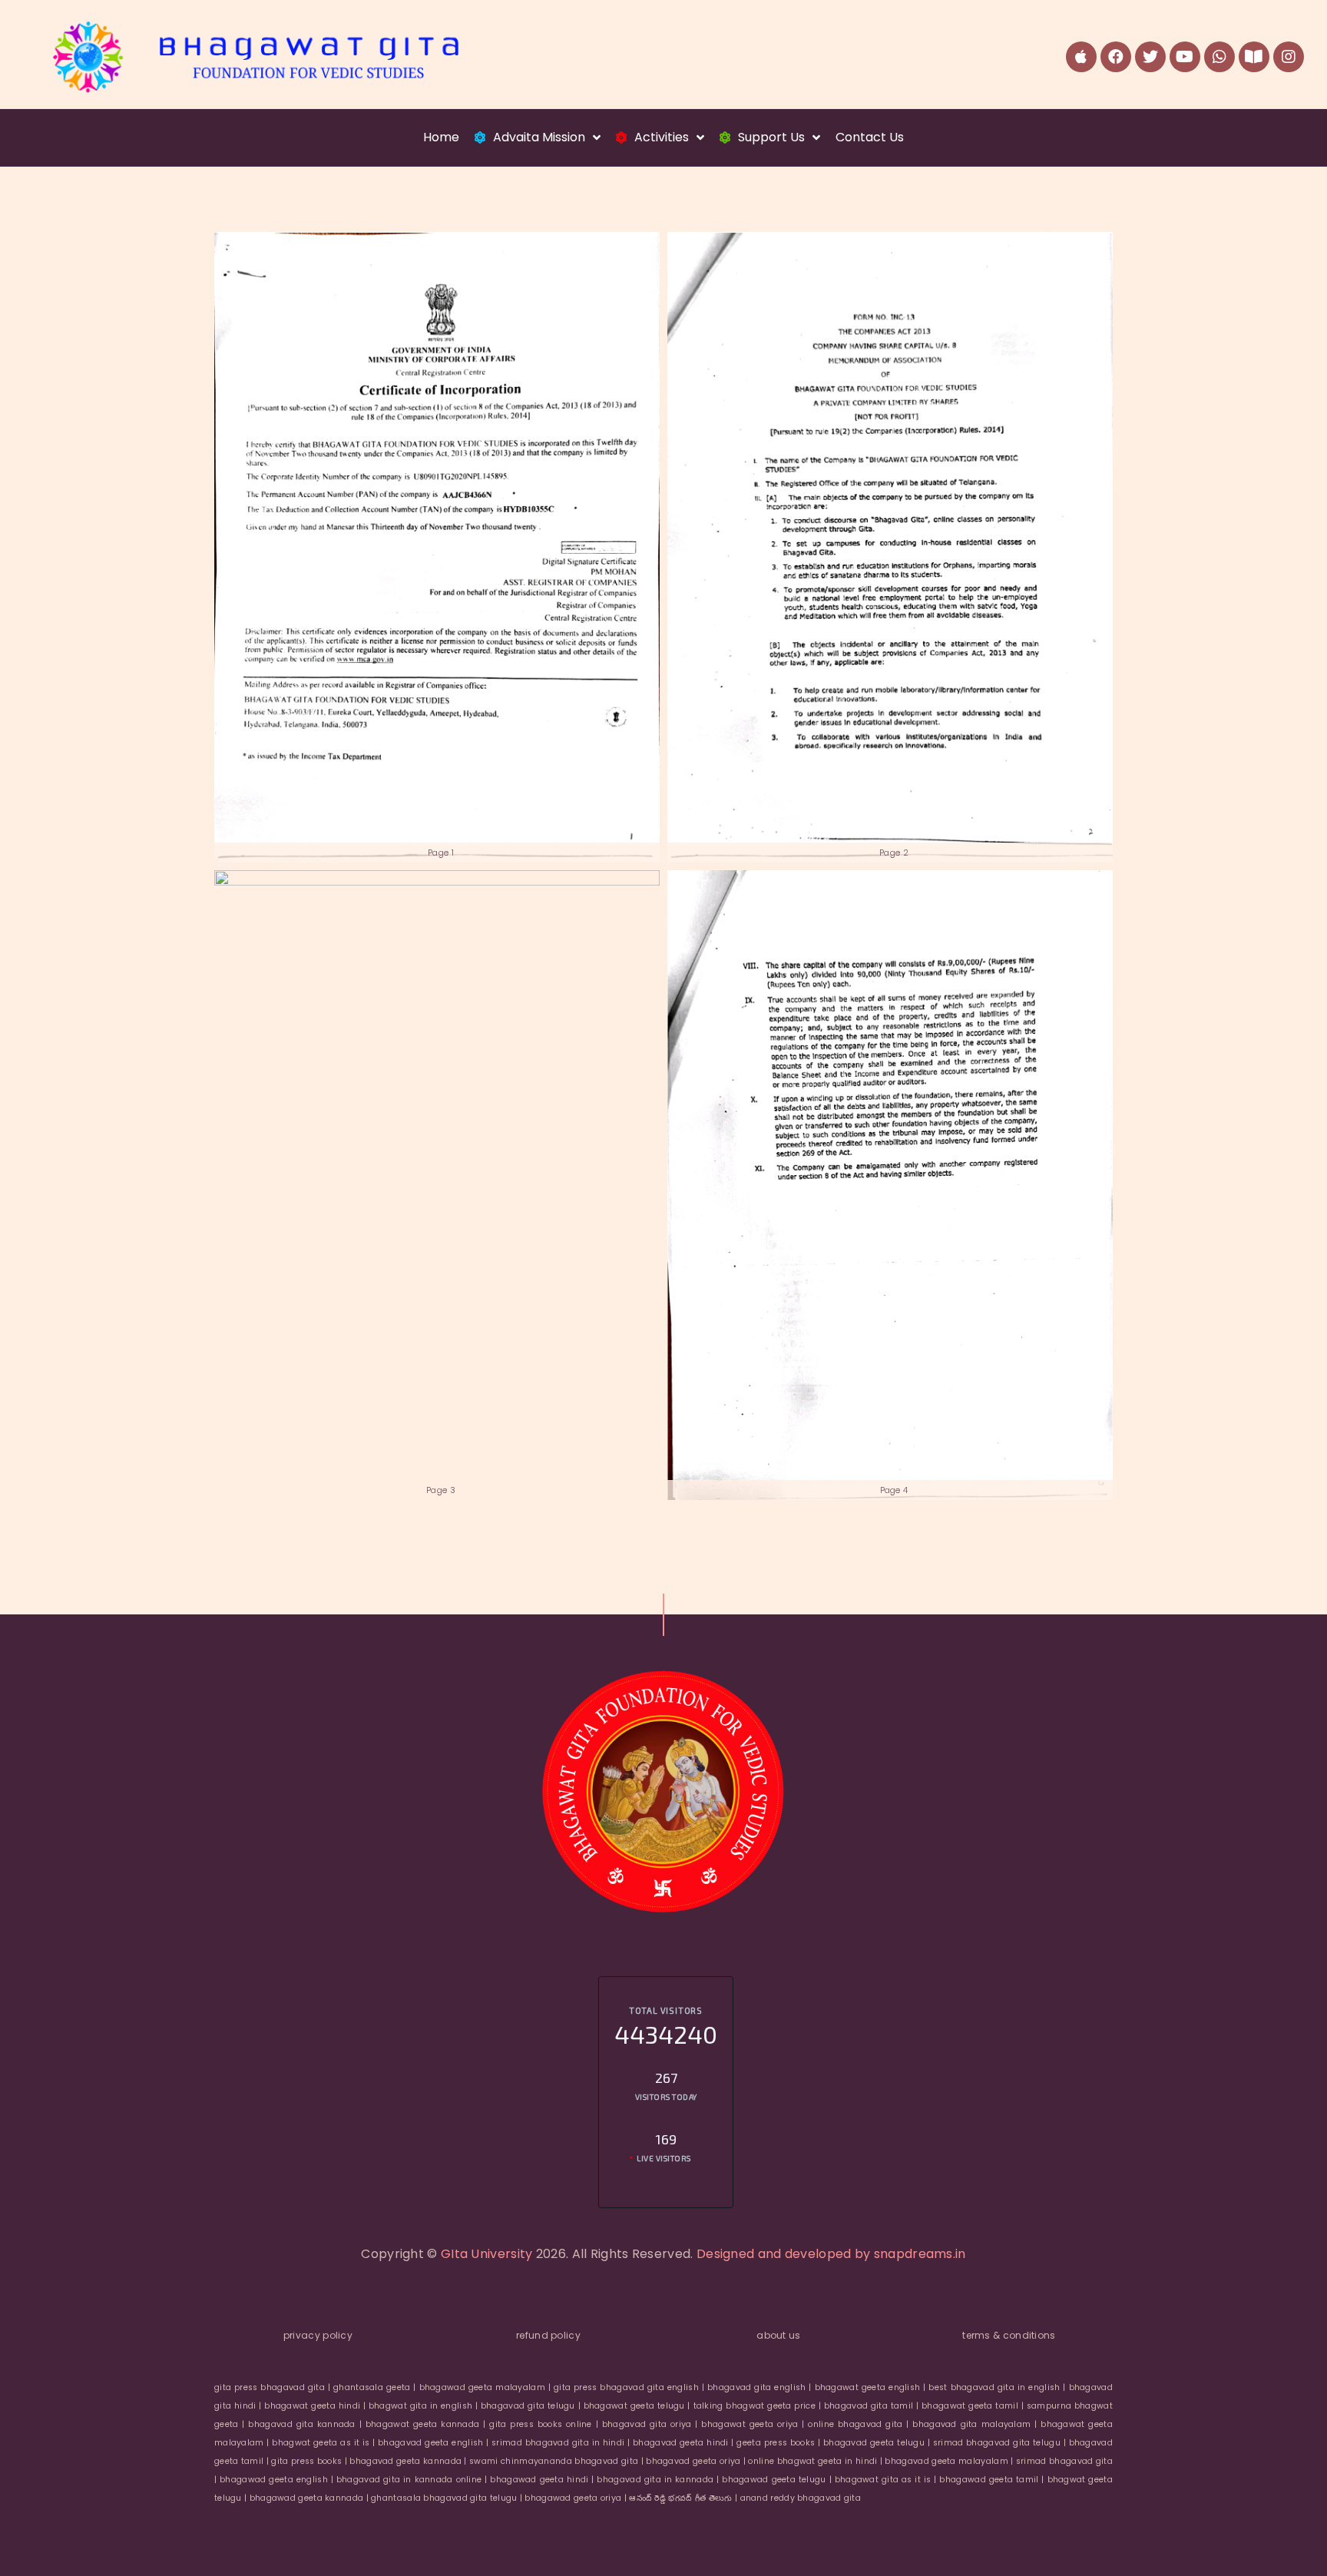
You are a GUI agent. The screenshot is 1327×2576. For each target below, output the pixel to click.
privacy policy (318, 2335)
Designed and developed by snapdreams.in (831, 2254)
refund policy (548, 2335)
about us (778, 2335)
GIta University (487, 2254)
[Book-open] (1254, 57)
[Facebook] (1116, 57)
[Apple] (1081, 57)
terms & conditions (1009, 2335)
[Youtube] (1185, 57)
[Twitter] (1150, 57)
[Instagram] (1289, 57)
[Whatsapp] (1219, 57)
